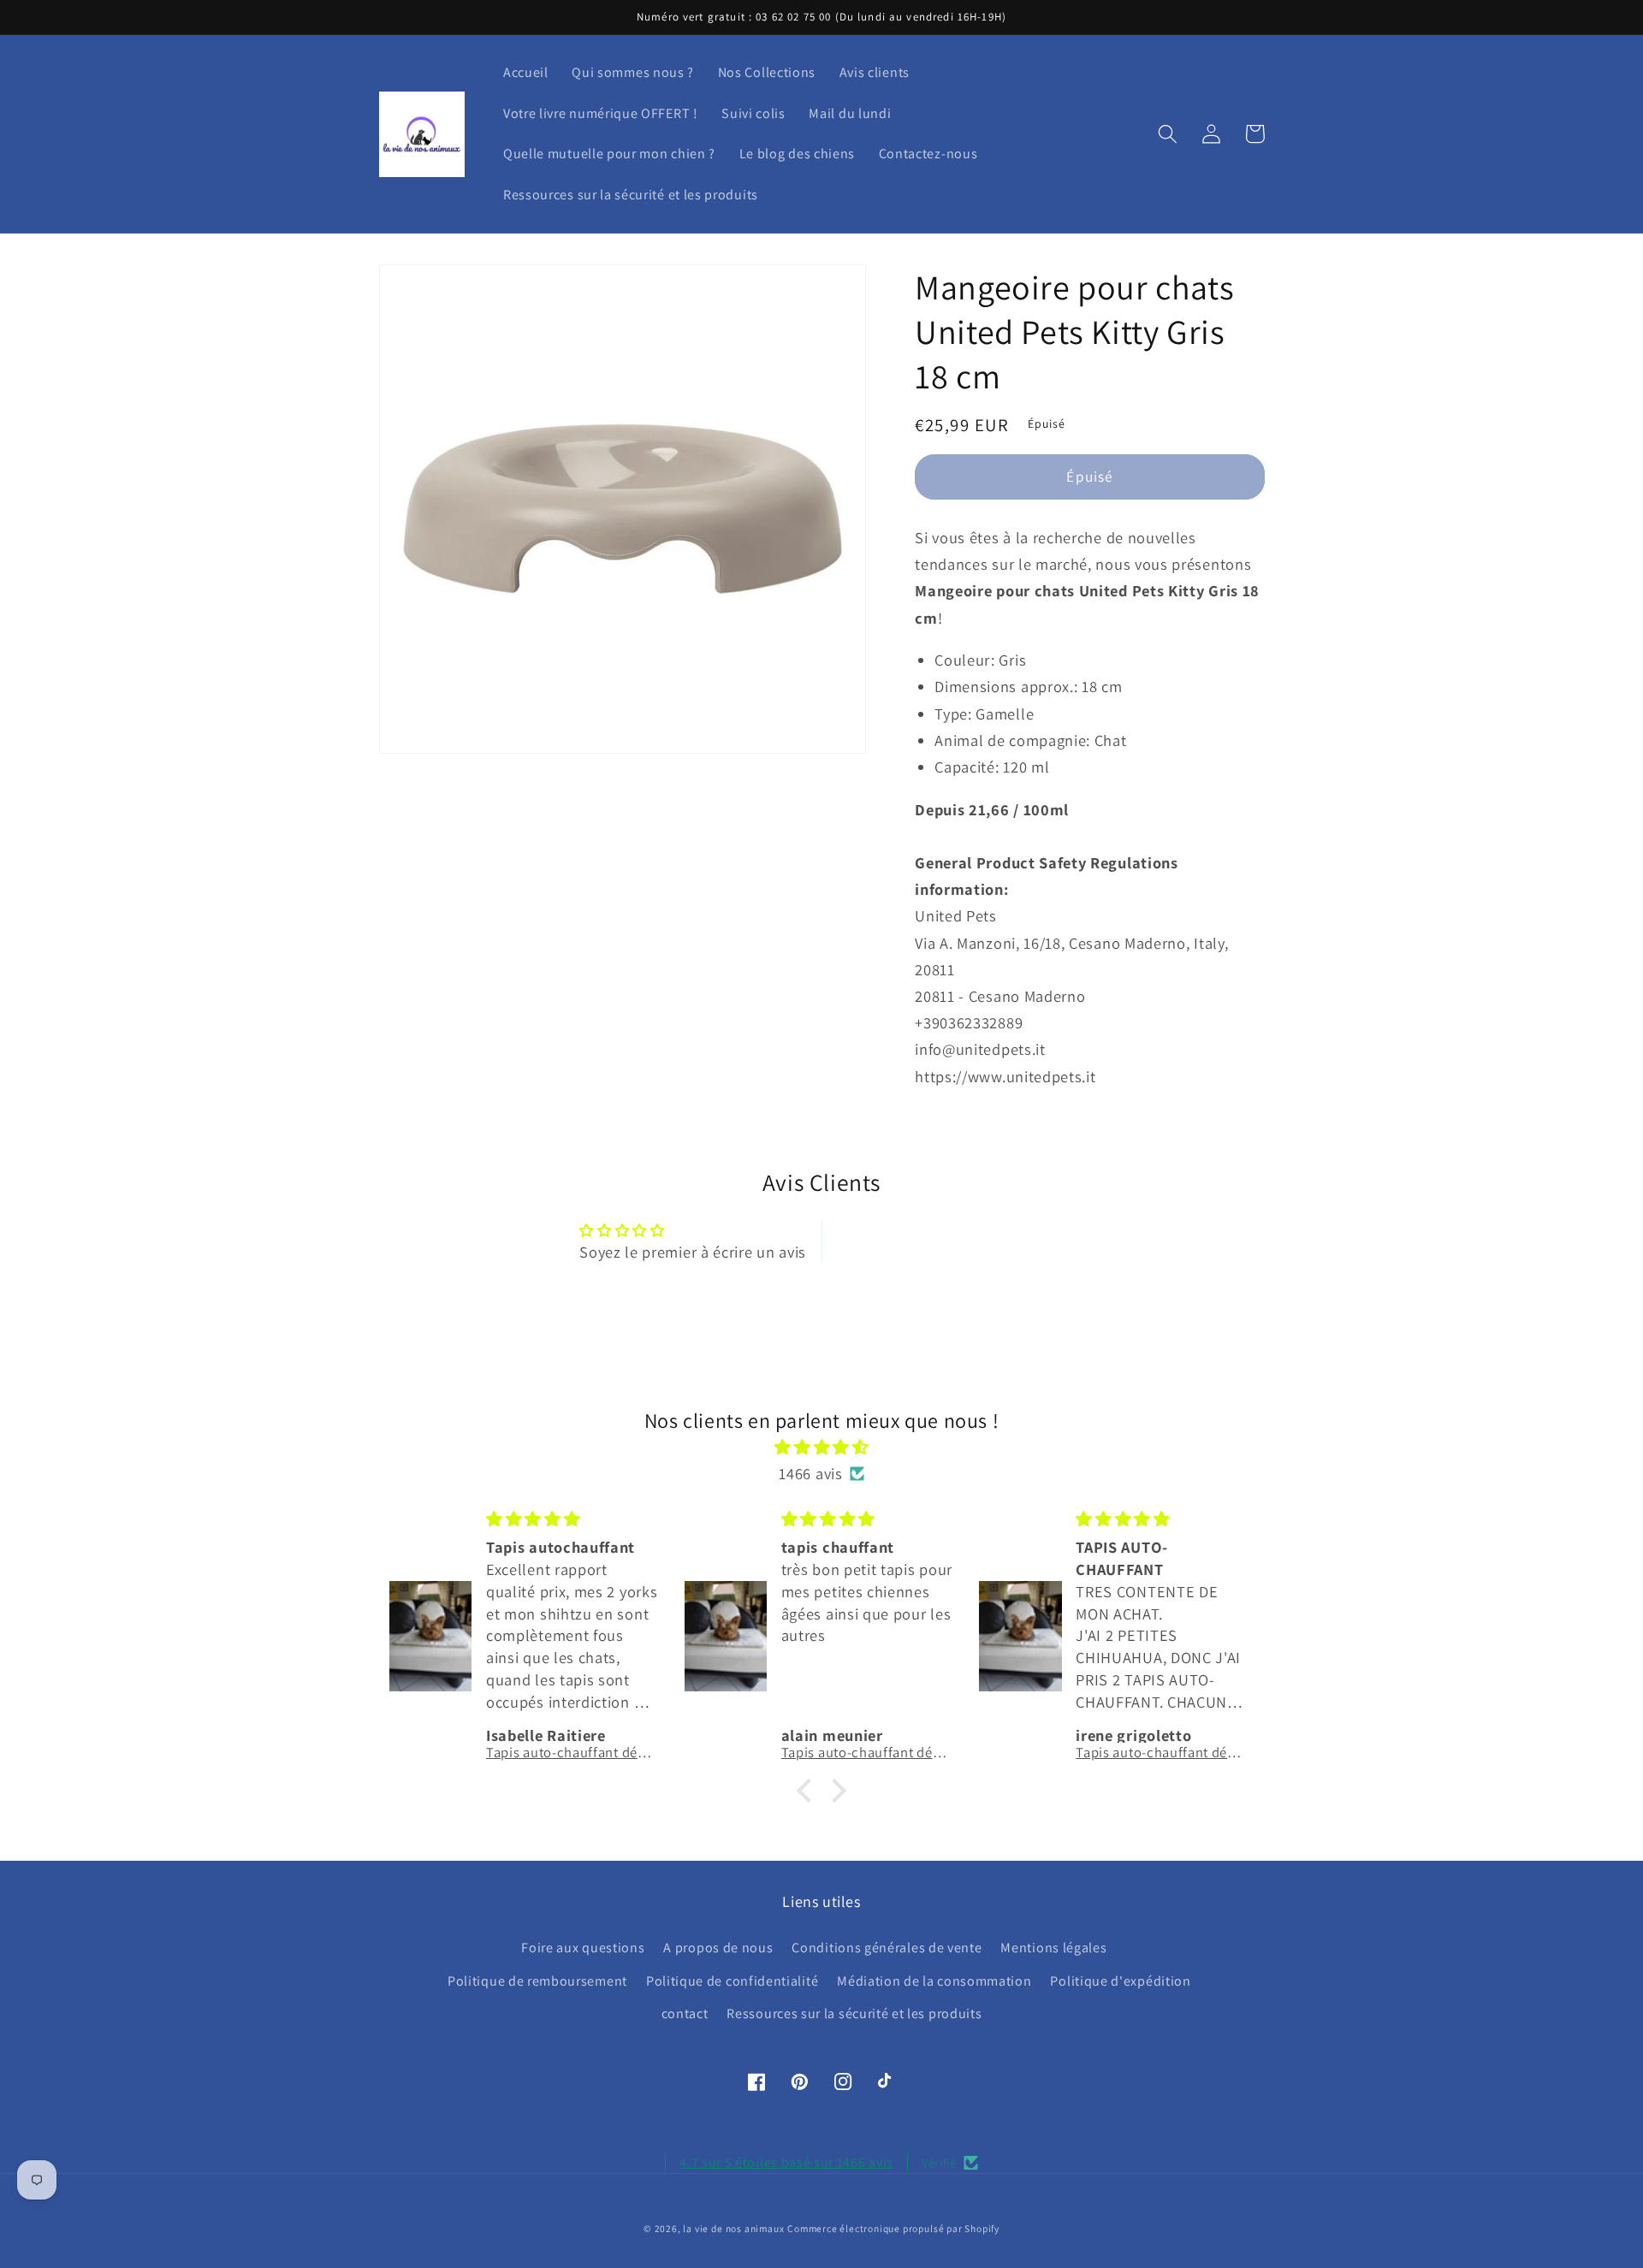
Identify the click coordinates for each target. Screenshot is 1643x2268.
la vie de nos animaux (733, 2228)
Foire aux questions (583, 1948)
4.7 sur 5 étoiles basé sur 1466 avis (786, 2162)
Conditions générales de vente (887, 1948)
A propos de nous (718, 1948)
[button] (1168, 134)
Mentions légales (1053, 1948)
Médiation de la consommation (934, 1981)
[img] (822, 1447)
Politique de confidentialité (732, 1981)
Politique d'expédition (1120, 1981)
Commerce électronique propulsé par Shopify (893, 2228)
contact (685, 2013)
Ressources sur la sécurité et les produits (854, 2013)
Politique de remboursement (537, 1981)
